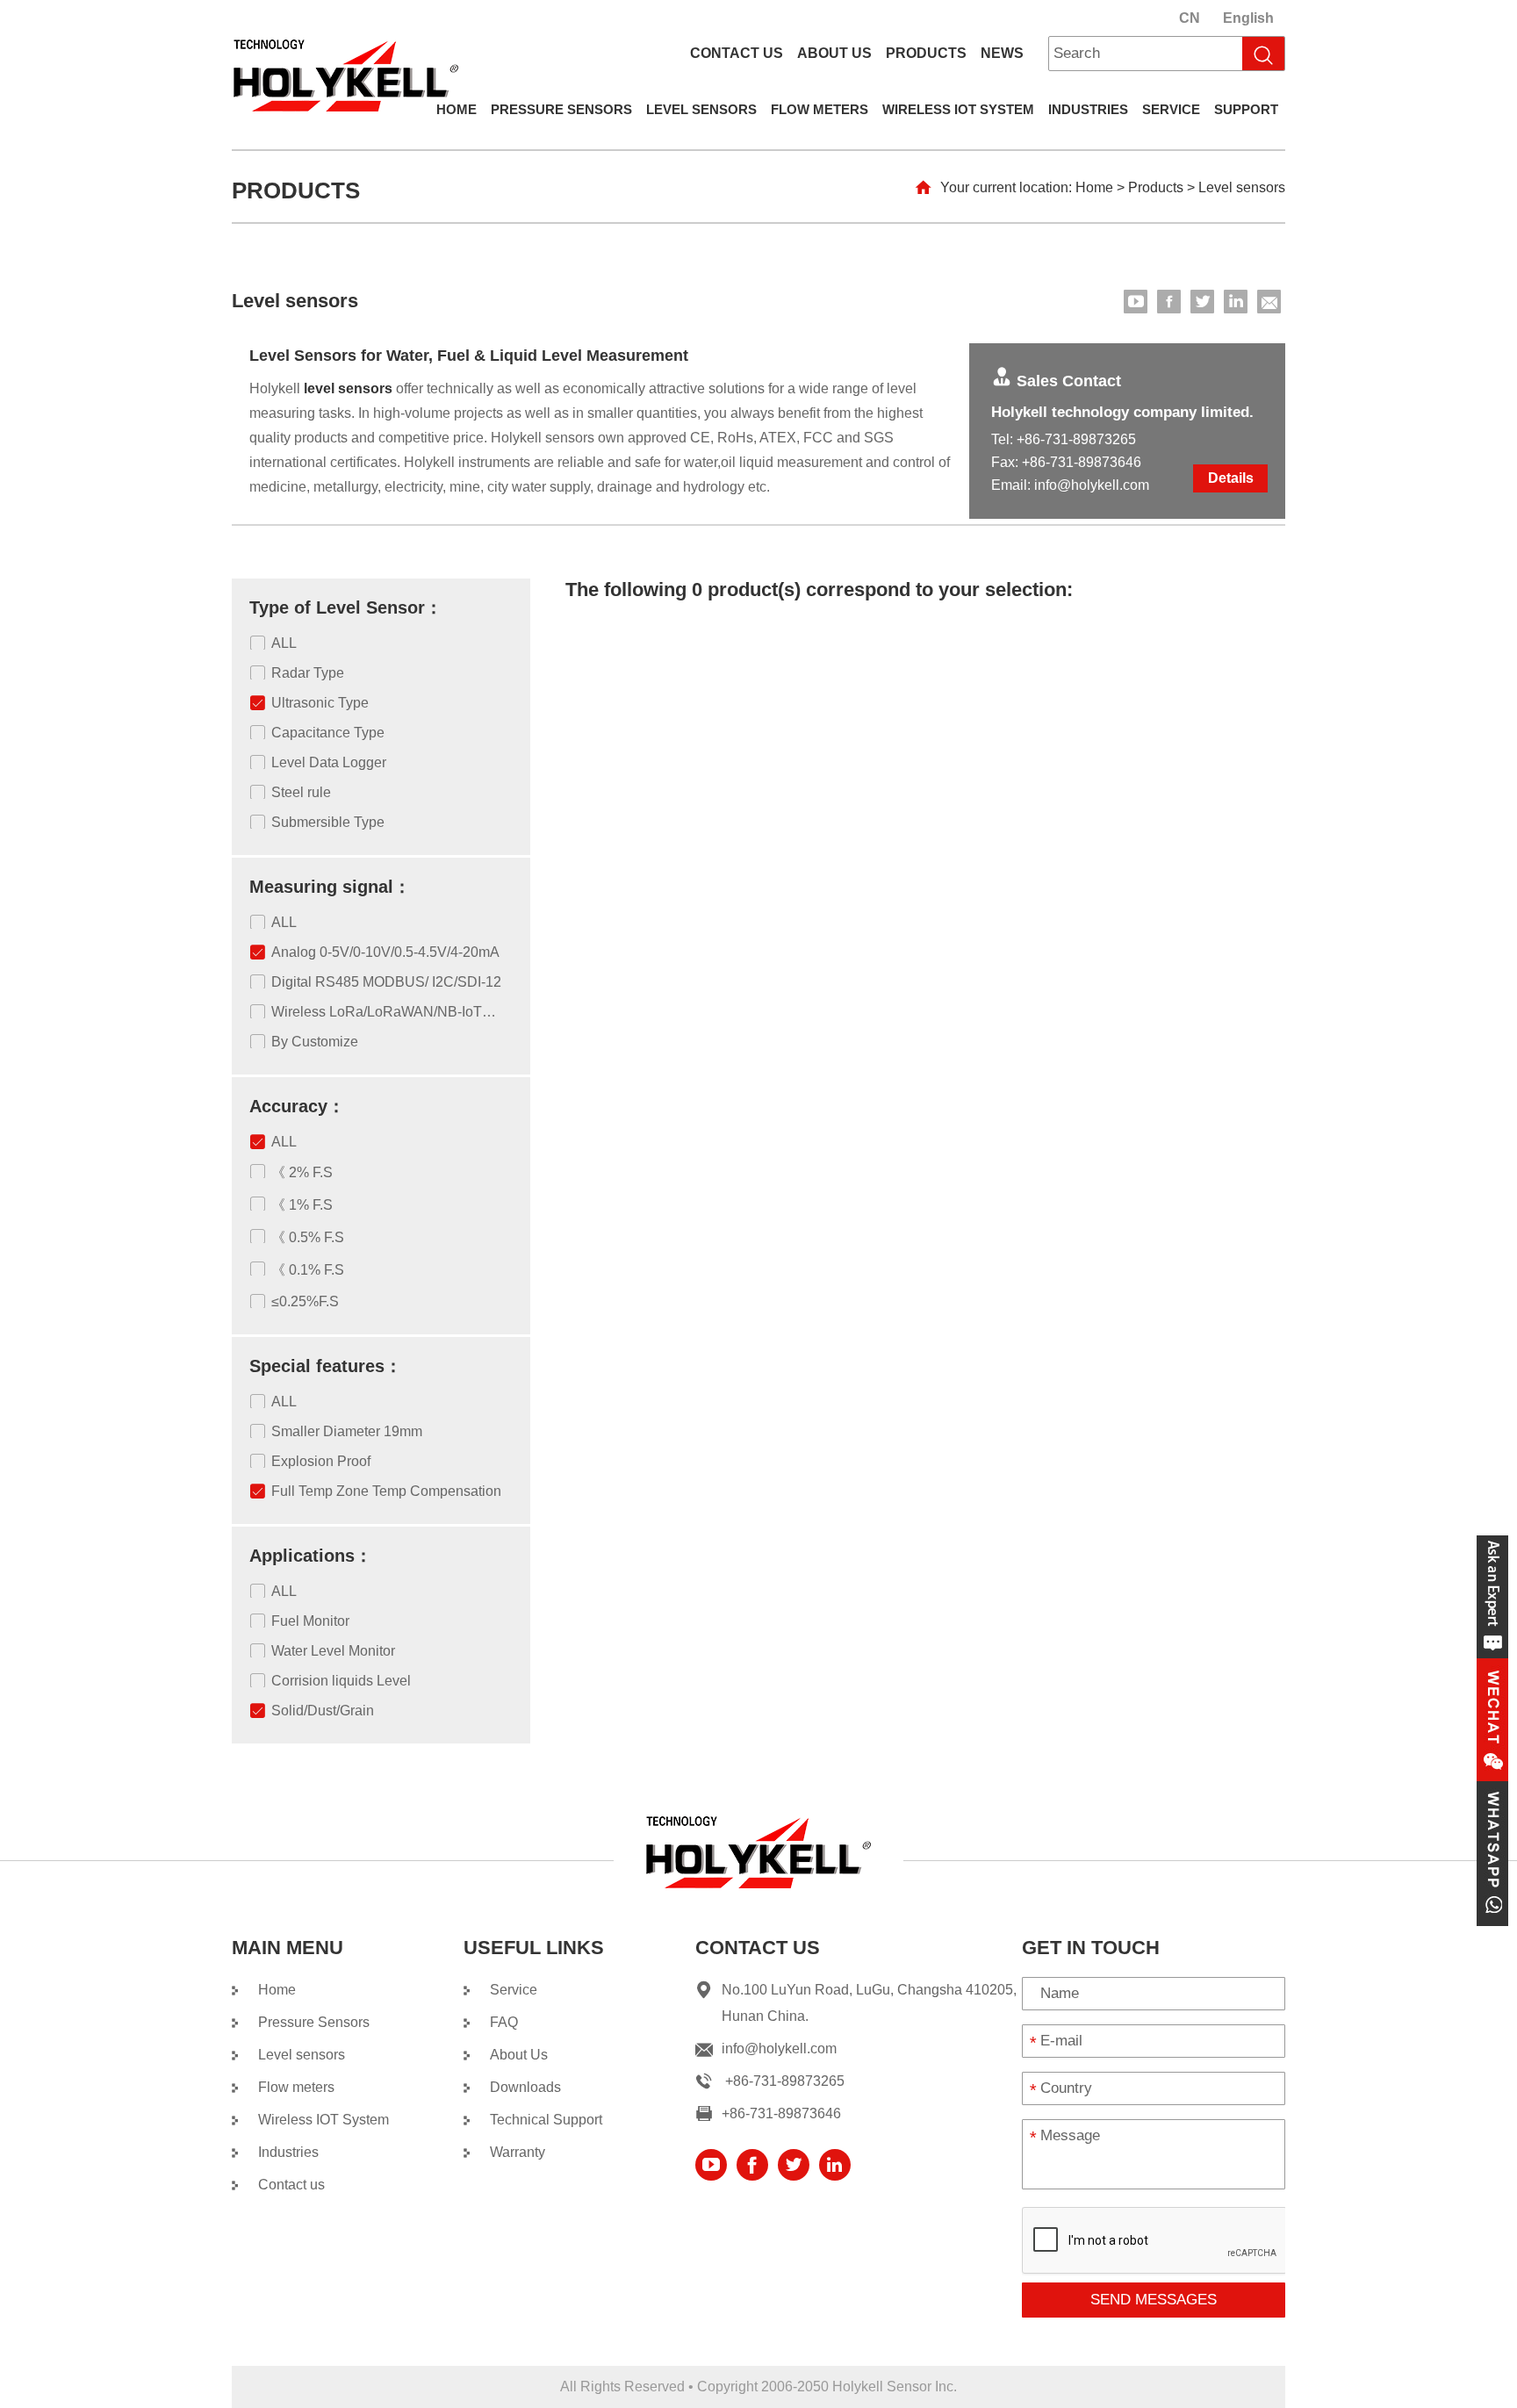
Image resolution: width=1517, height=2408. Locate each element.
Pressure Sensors (561, 109)
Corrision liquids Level (341, 1681)
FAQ (504, 2022)
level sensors (348, 388)
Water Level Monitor (333, 1651)
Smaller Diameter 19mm (347, 1431)
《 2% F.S (302, 1172)
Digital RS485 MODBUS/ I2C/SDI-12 (386, 982)
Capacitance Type (328, 733)
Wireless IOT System (958, 109)
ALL (284, 643)
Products (926, 53)
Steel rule (301, 792)
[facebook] (1169, 302)
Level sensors (701, 109)
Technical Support (546, 2120)
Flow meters (820, 109)
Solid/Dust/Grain (323, 1711)
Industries (1088, 109)
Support (1246, 109)
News (1002, 53)
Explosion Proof (321, 1461)
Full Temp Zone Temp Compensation (386, 1491)
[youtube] (1136, 302)
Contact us (737, 53)
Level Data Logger (329, 762)
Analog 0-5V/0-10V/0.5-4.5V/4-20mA (385, 952)
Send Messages (1154, 2300)
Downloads (525, 2087)
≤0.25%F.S (305, 1301)
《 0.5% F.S (308, 1237)
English (1248, 18)
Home (457, 109)
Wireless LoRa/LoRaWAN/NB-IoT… (384, 1012)
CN (1190, 18)
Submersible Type (328, 822)
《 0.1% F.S (308, 1270)
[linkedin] (1236, 302)
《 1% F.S (302, 1205)
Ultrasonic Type (320, 703)
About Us (834, 53)
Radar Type (308, 673)
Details (1231, 478)
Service (1171, 109)
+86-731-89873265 (1076, 439)
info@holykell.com (1092, 485)
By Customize (315, 1042)
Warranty (518, 2152)
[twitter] (1202, 302)
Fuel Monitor (310, 1621)
